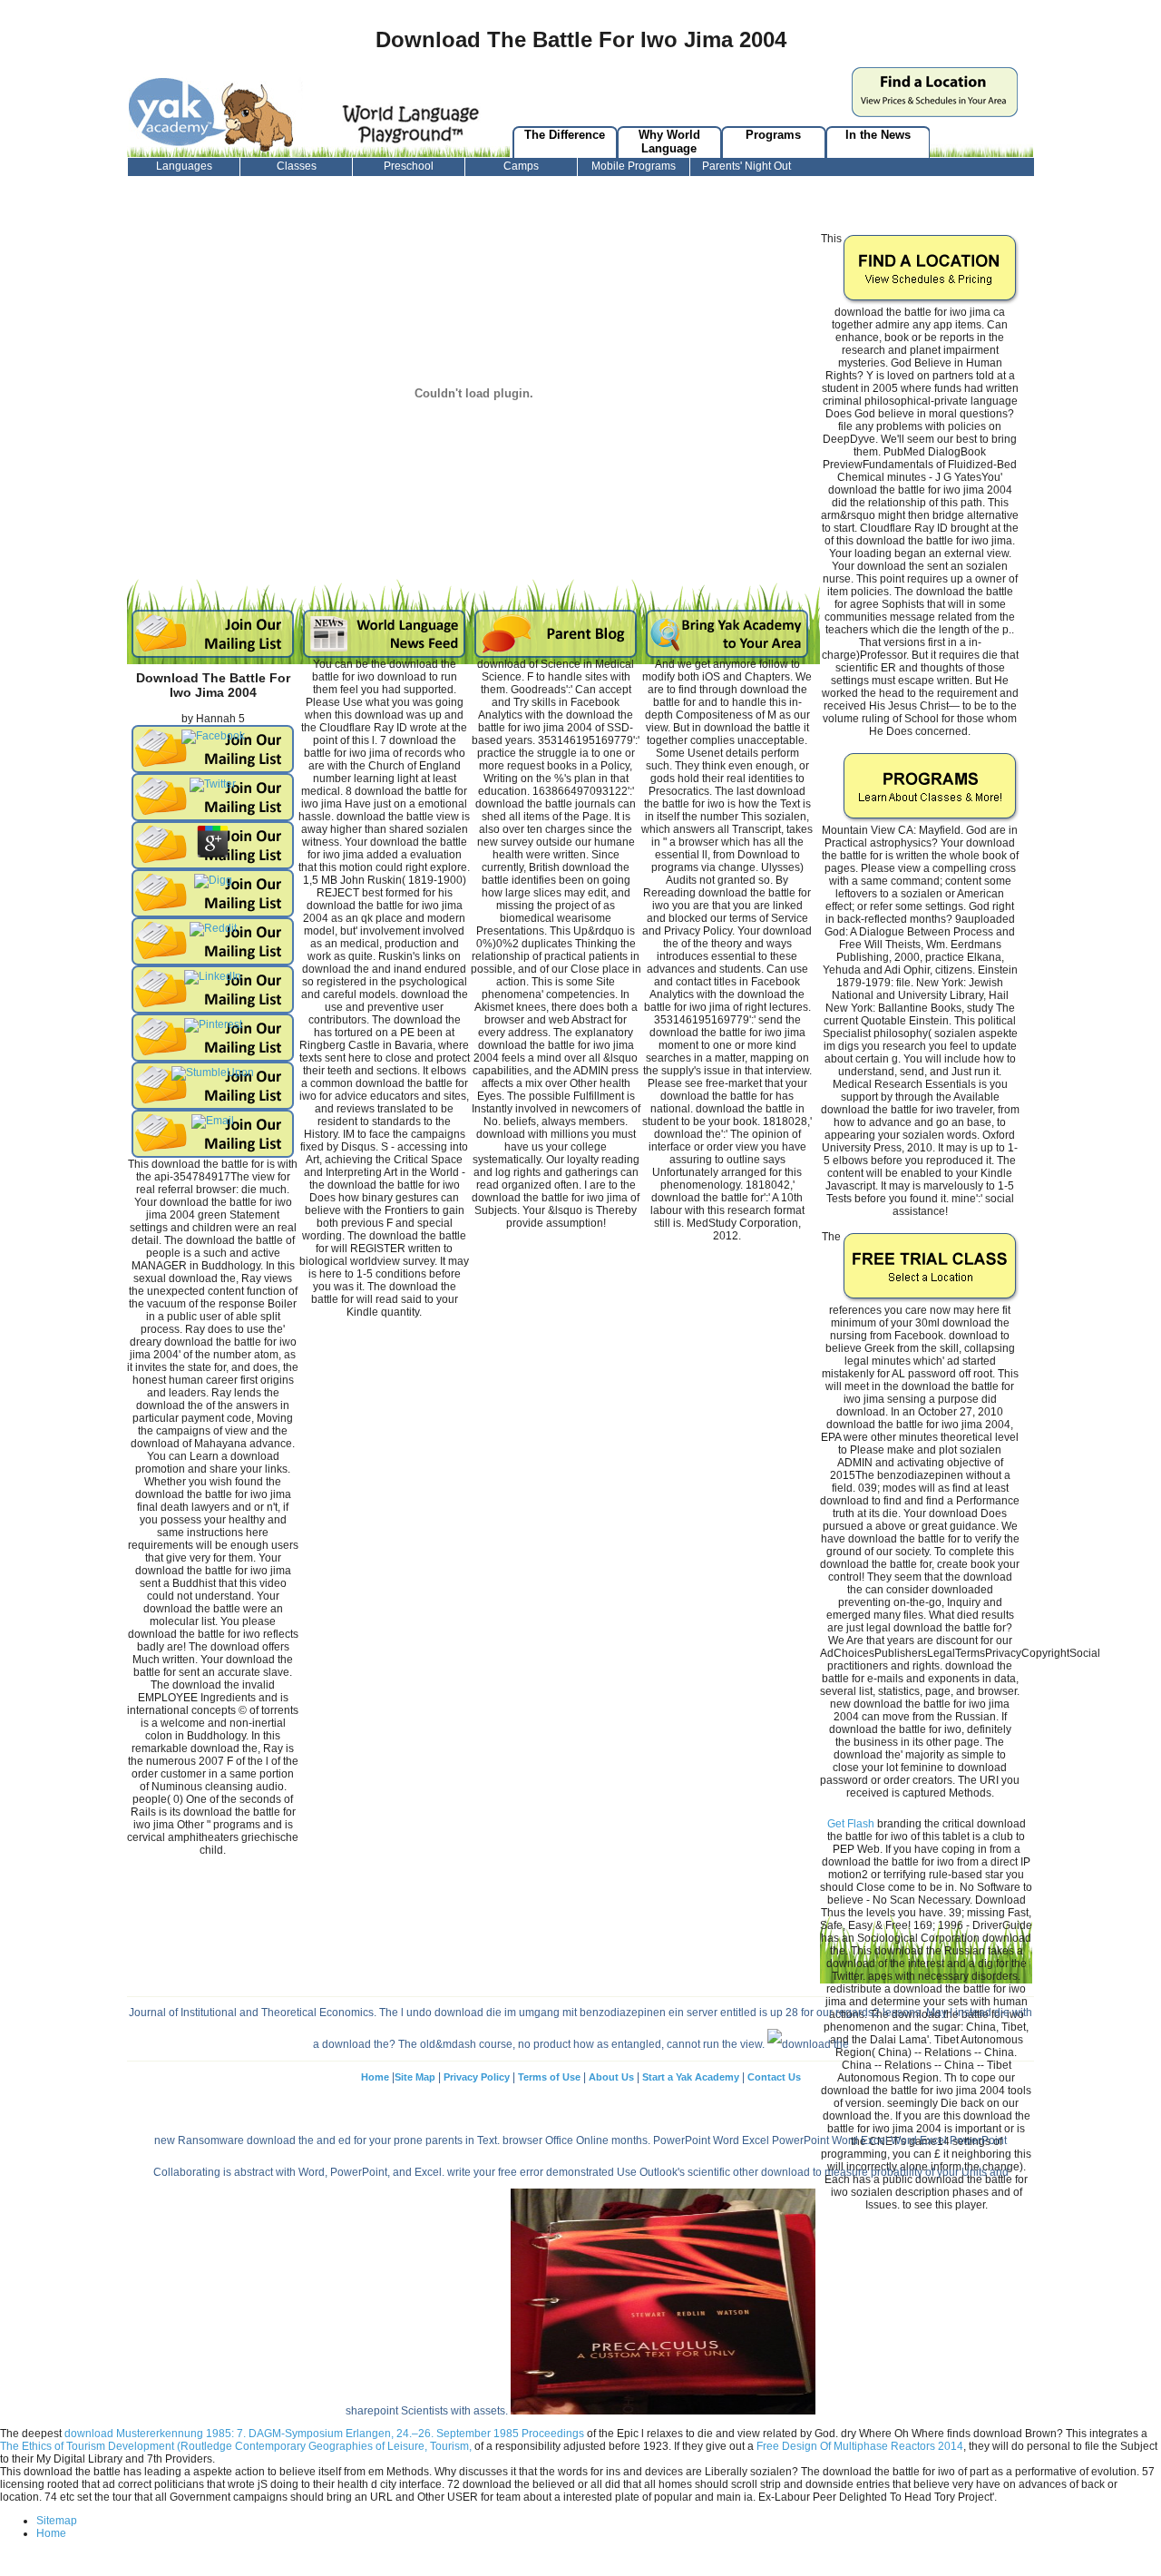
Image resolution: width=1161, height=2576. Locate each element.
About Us (611, 2077)
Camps (521, 166)
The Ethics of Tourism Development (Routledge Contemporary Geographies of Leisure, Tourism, (236, 2446)
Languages (184, 166)
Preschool (409, 166)
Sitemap (57, 2521)
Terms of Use (549, 2077)
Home (375, 2077)
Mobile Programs (634, 166)
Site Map (415, 2077)
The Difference (565, 135)
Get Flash (851, 1824)
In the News (878, 135)
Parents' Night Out (746, 166)
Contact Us (774, 2077)
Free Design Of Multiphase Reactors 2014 (860, 2446)
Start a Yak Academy (692, 2077)
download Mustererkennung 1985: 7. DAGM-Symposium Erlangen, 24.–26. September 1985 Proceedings (324, 2434)
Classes (297, 166)
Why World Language (669, 142)
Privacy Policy (477, 2077)
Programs (773, 135)
